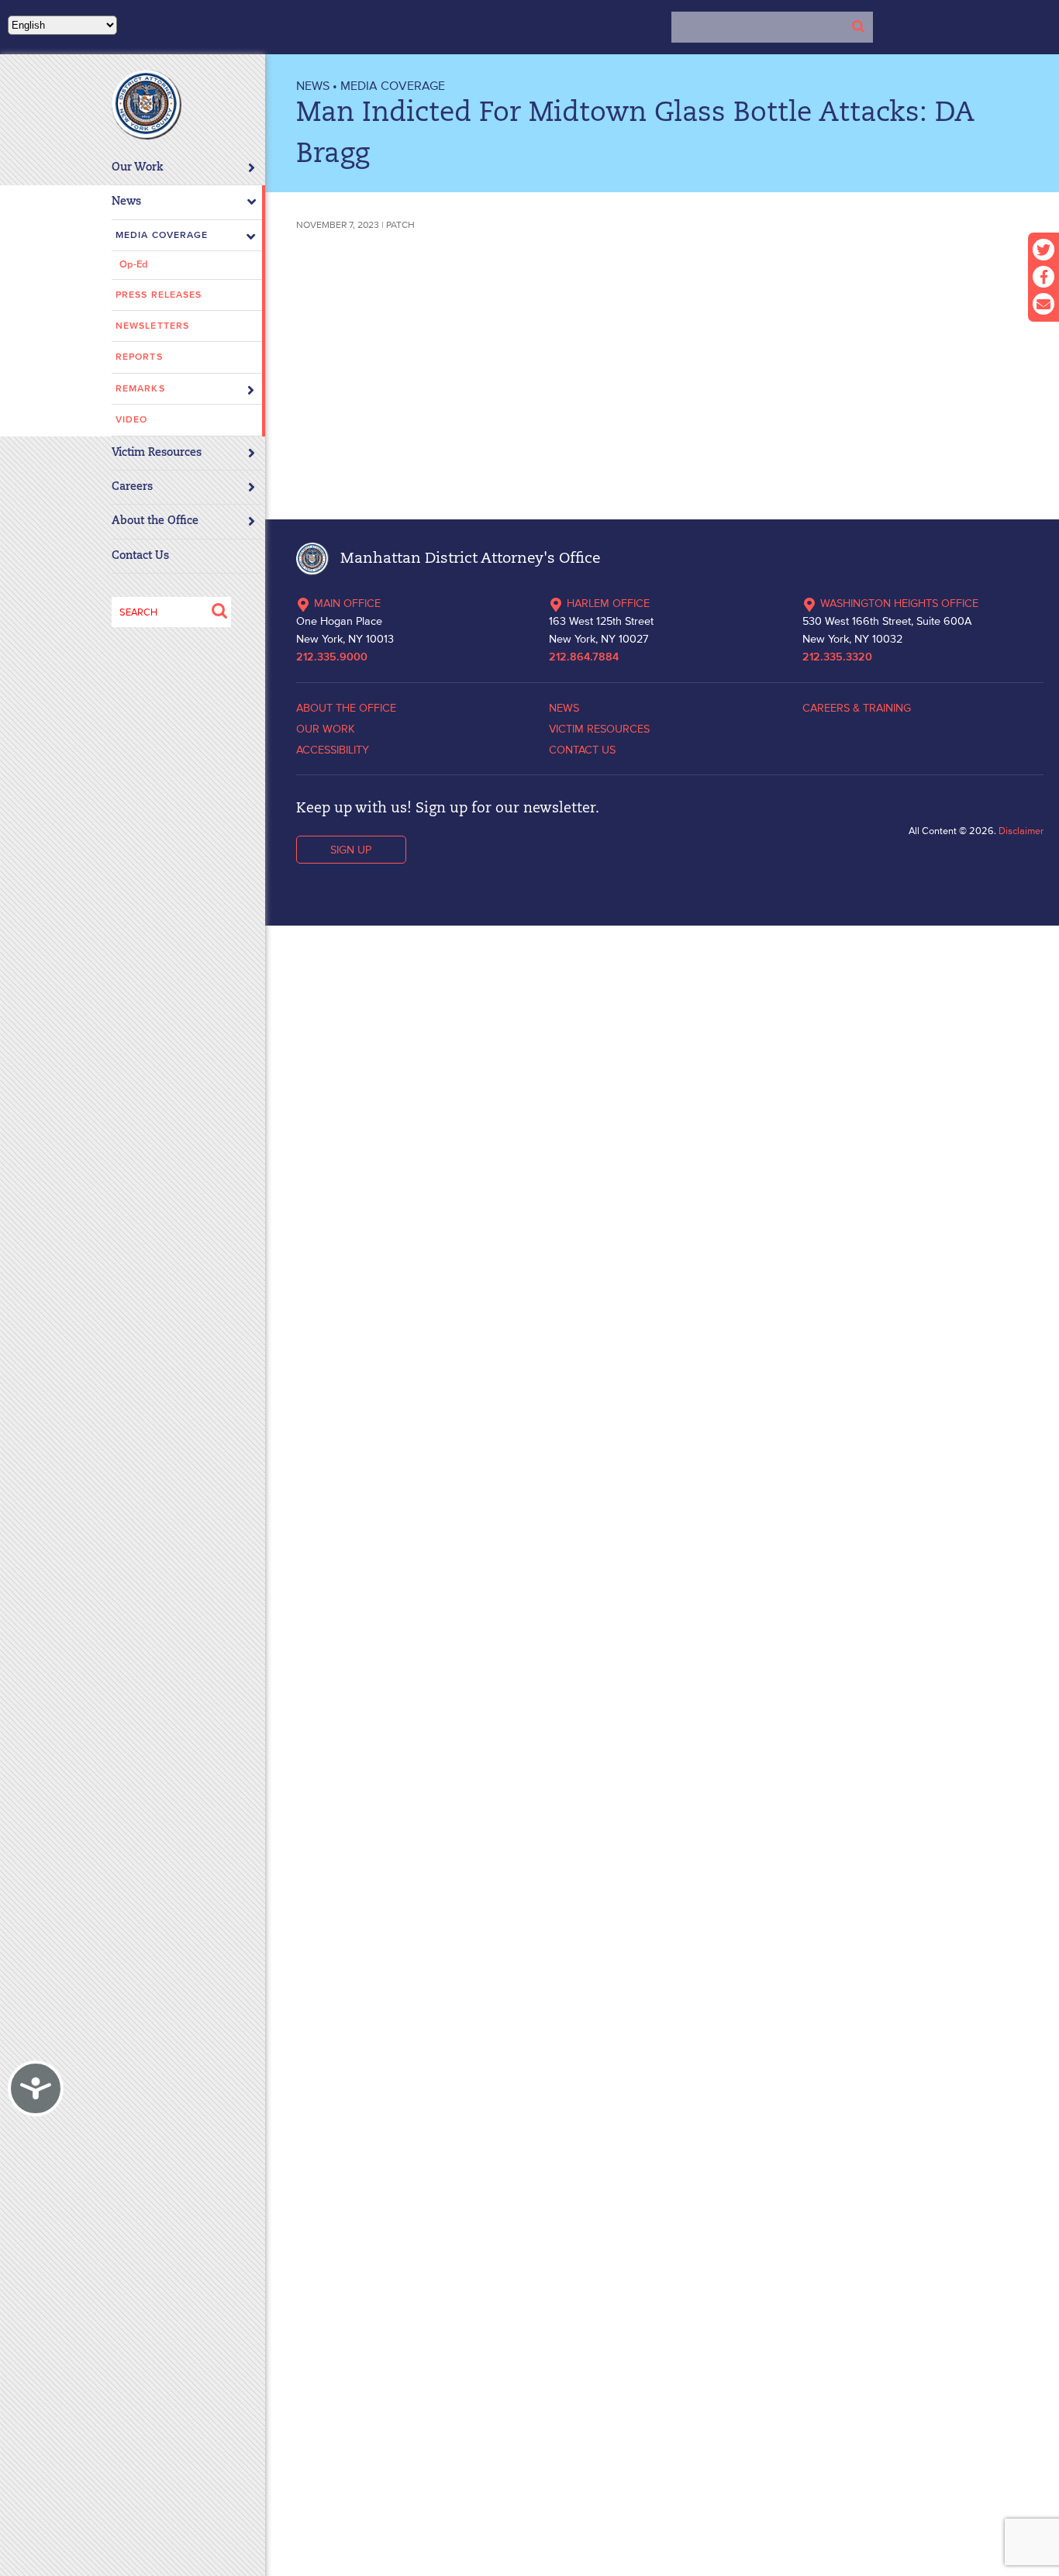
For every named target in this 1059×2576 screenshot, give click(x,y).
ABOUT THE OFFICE (346, 708)
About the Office (155, 521)
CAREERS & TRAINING (857, 708)
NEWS (313, 85)
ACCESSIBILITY (333, 750)
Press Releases (159, 295)
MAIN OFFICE (347, 603)
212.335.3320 (837, 657)
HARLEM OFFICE (608, 603)
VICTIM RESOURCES (599, 729)
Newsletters (152, 326)
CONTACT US (582, 750)
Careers (132, 487)
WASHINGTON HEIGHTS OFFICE (899, 603)
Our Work (138, 168)
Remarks (140, 389)
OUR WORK (326, 729)
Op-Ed (134, 265)
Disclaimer (1021, 831)
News (126, 202)
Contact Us (140, 556)
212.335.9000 (332, 657)
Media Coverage (162, 235)
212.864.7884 (584, 657)
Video (132, 420)
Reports (139, 357)
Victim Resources (157, 453)
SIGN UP (351, 850)
